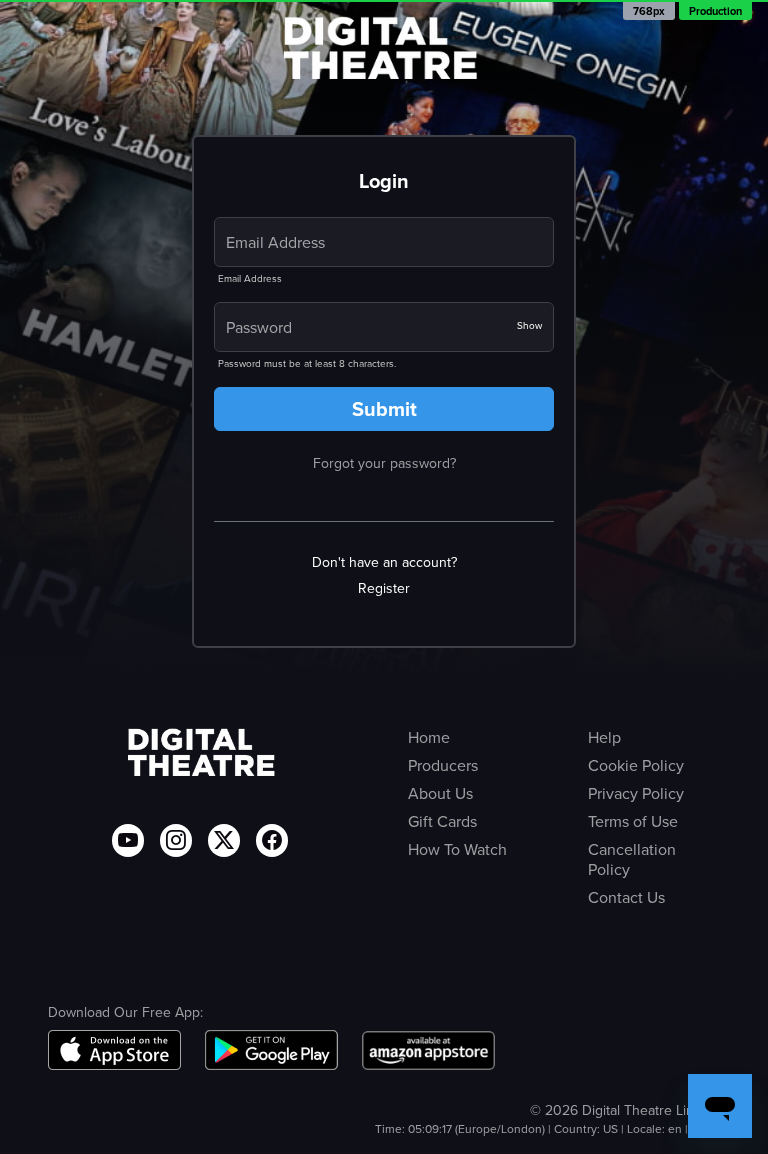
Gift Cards (442, 822)
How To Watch (457, 850)
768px (649, 11)
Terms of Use (633, 822)
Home (429, 738)
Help (604, 738)
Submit (384, 409)
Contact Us (626, 898)
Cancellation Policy (632, 860)
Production (715, 11)
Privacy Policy (636, 794)
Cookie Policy (636, 766)
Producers (443, 766)
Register (384, 589)
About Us (440, 794)
